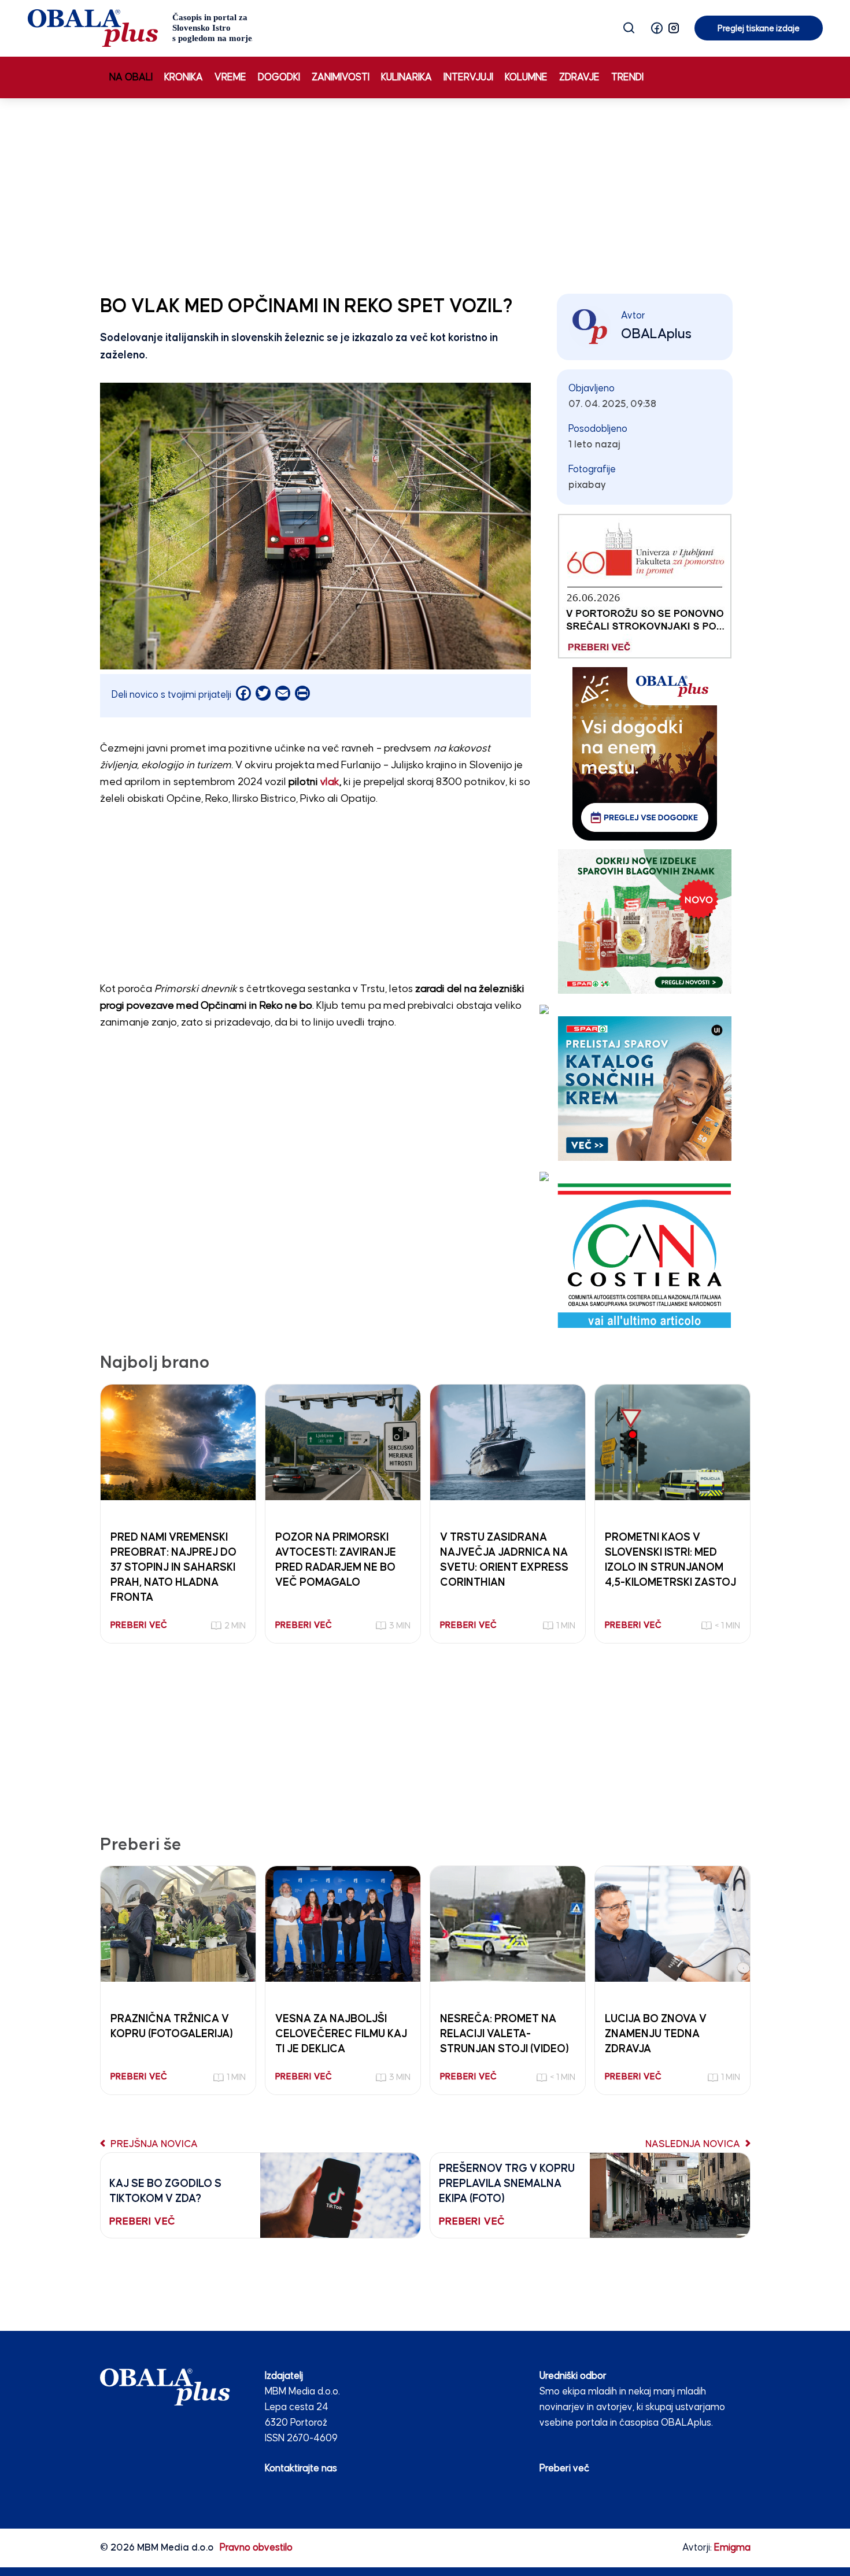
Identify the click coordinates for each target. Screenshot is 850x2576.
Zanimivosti (341, 78)
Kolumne (526, 78)
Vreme (230, 78)
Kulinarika (406, 78)
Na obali (131, 78)
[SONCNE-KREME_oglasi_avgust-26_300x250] (645, 1088)
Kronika (184, 78)
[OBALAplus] (140, 28)
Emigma (732, 2548)
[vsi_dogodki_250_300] (645, 754)
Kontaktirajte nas (301, 2469)
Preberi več (564, 2469)
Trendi (627, 78)
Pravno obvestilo (256, 2548)
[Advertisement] (425, 194)
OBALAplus (656, 334)
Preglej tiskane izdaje (759, 29)
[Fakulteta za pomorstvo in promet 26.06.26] (645, 586)
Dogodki (279, 78)
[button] (657, 28)
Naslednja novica (694, 2144)
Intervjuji (468, 78)
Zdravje (579, 78)
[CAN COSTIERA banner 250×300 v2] (644, 1255)
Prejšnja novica (153, 2144)
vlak (330, 782)
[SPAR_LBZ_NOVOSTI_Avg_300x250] (645, 921)
